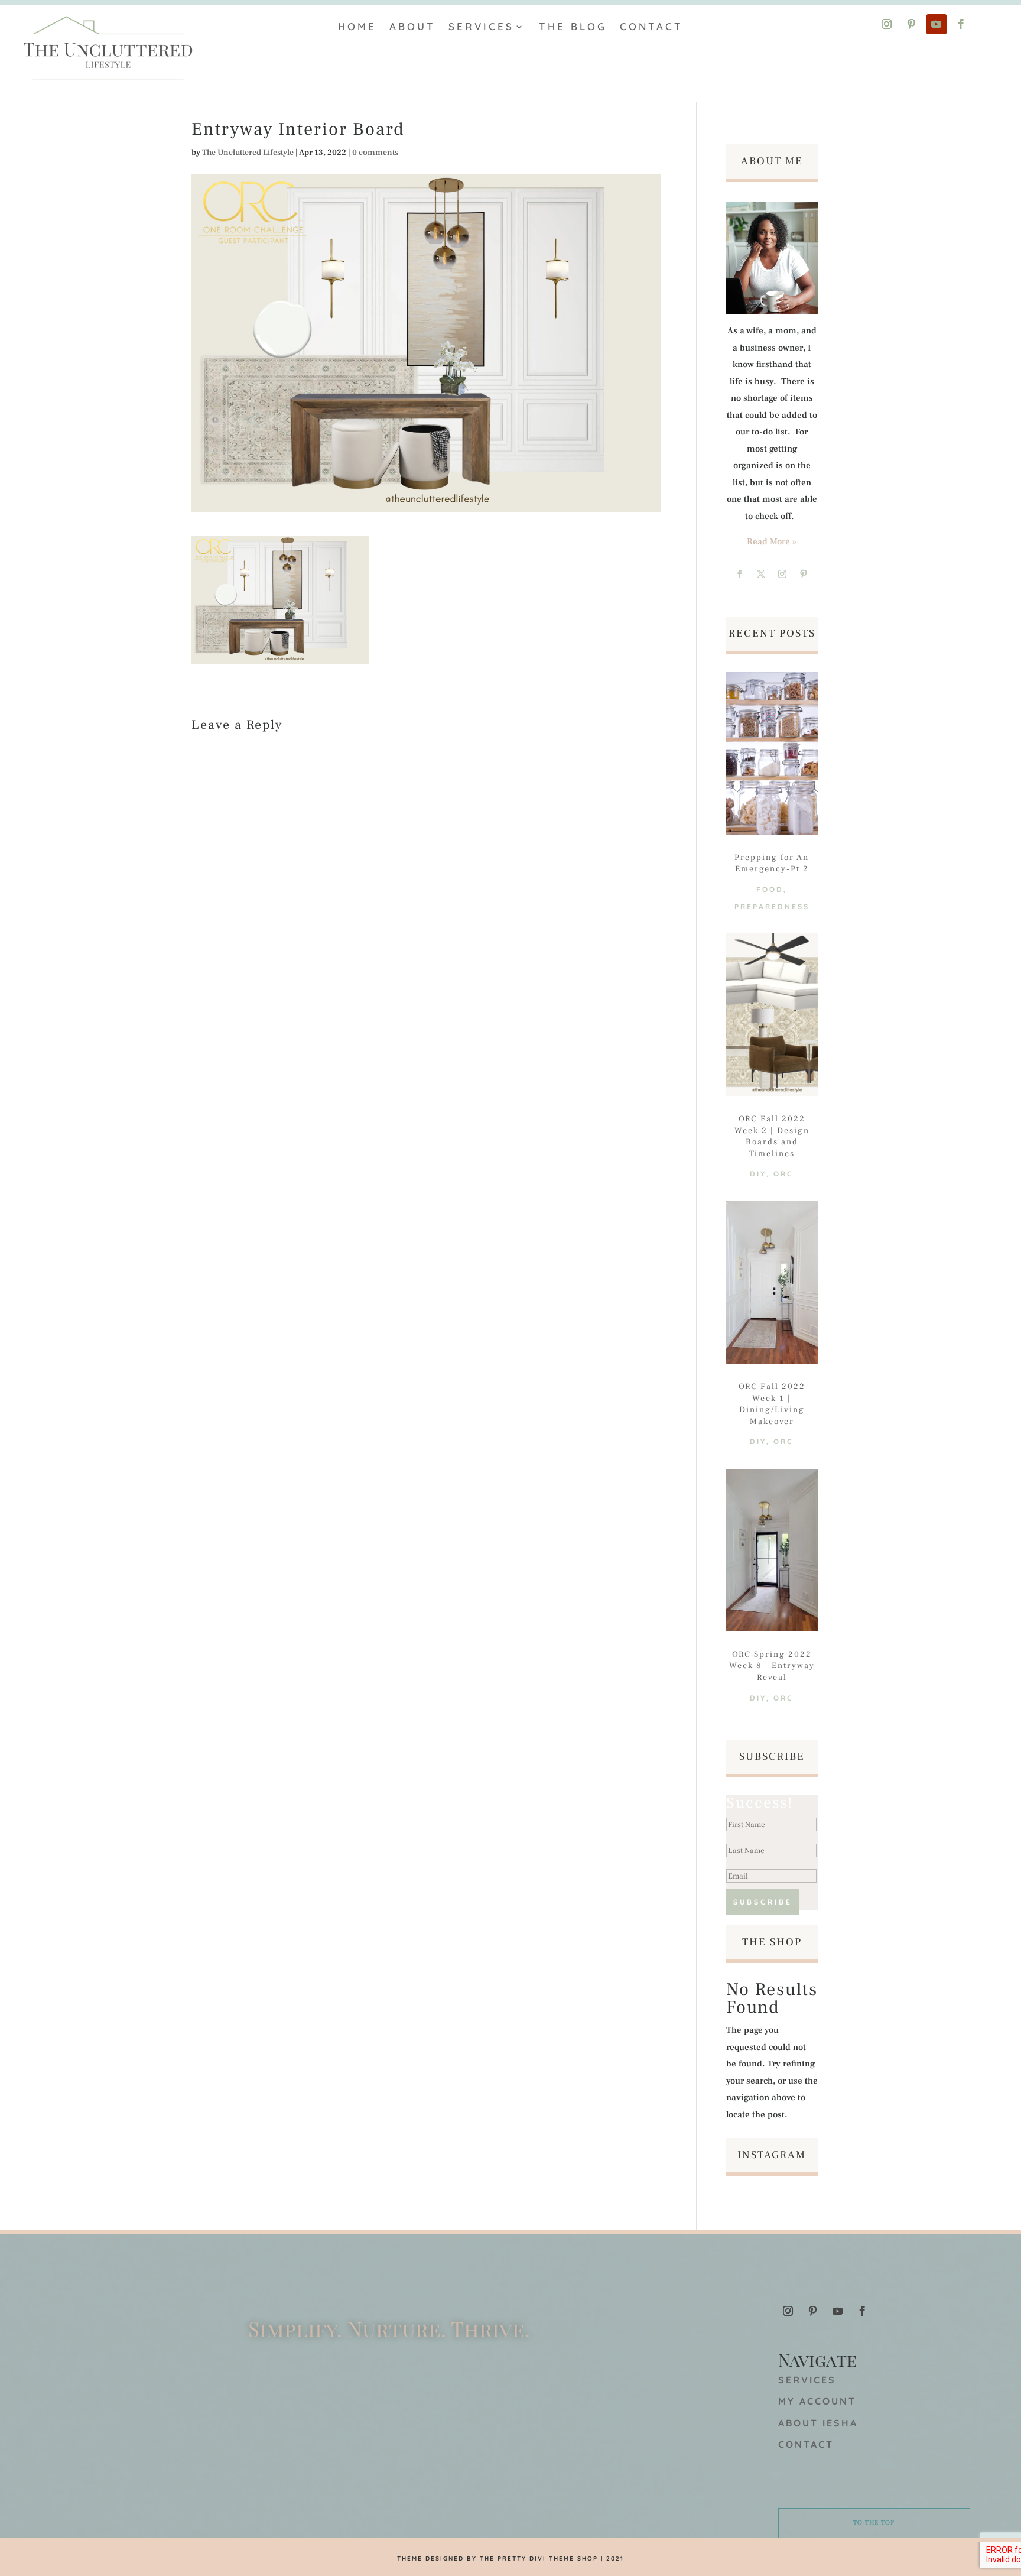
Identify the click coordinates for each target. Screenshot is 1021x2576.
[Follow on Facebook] (961, 24)
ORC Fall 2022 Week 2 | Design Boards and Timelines (772, 1136)
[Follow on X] (761, 574)
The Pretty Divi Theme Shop (539, 2559)
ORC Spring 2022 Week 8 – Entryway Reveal (772, 1666)
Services (481, 26)
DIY (758, 1174)
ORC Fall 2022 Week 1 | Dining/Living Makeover (772, 1404)
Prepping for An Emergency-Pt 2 (772, 864)
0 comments (375, 153)
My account (817, 2401)
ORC (783, 1174)
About (412, 26)
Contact (651, 26)
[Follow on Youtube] (937, 24)
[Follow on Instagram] (887, 24)
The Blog (573, 26)
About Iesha (818, 2423)
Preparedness (772, 906)
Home (357, 26)
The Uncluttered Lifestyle (248, 153)
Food (770, 889)
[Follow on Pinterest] (912, 24)
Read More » (772, 542)
